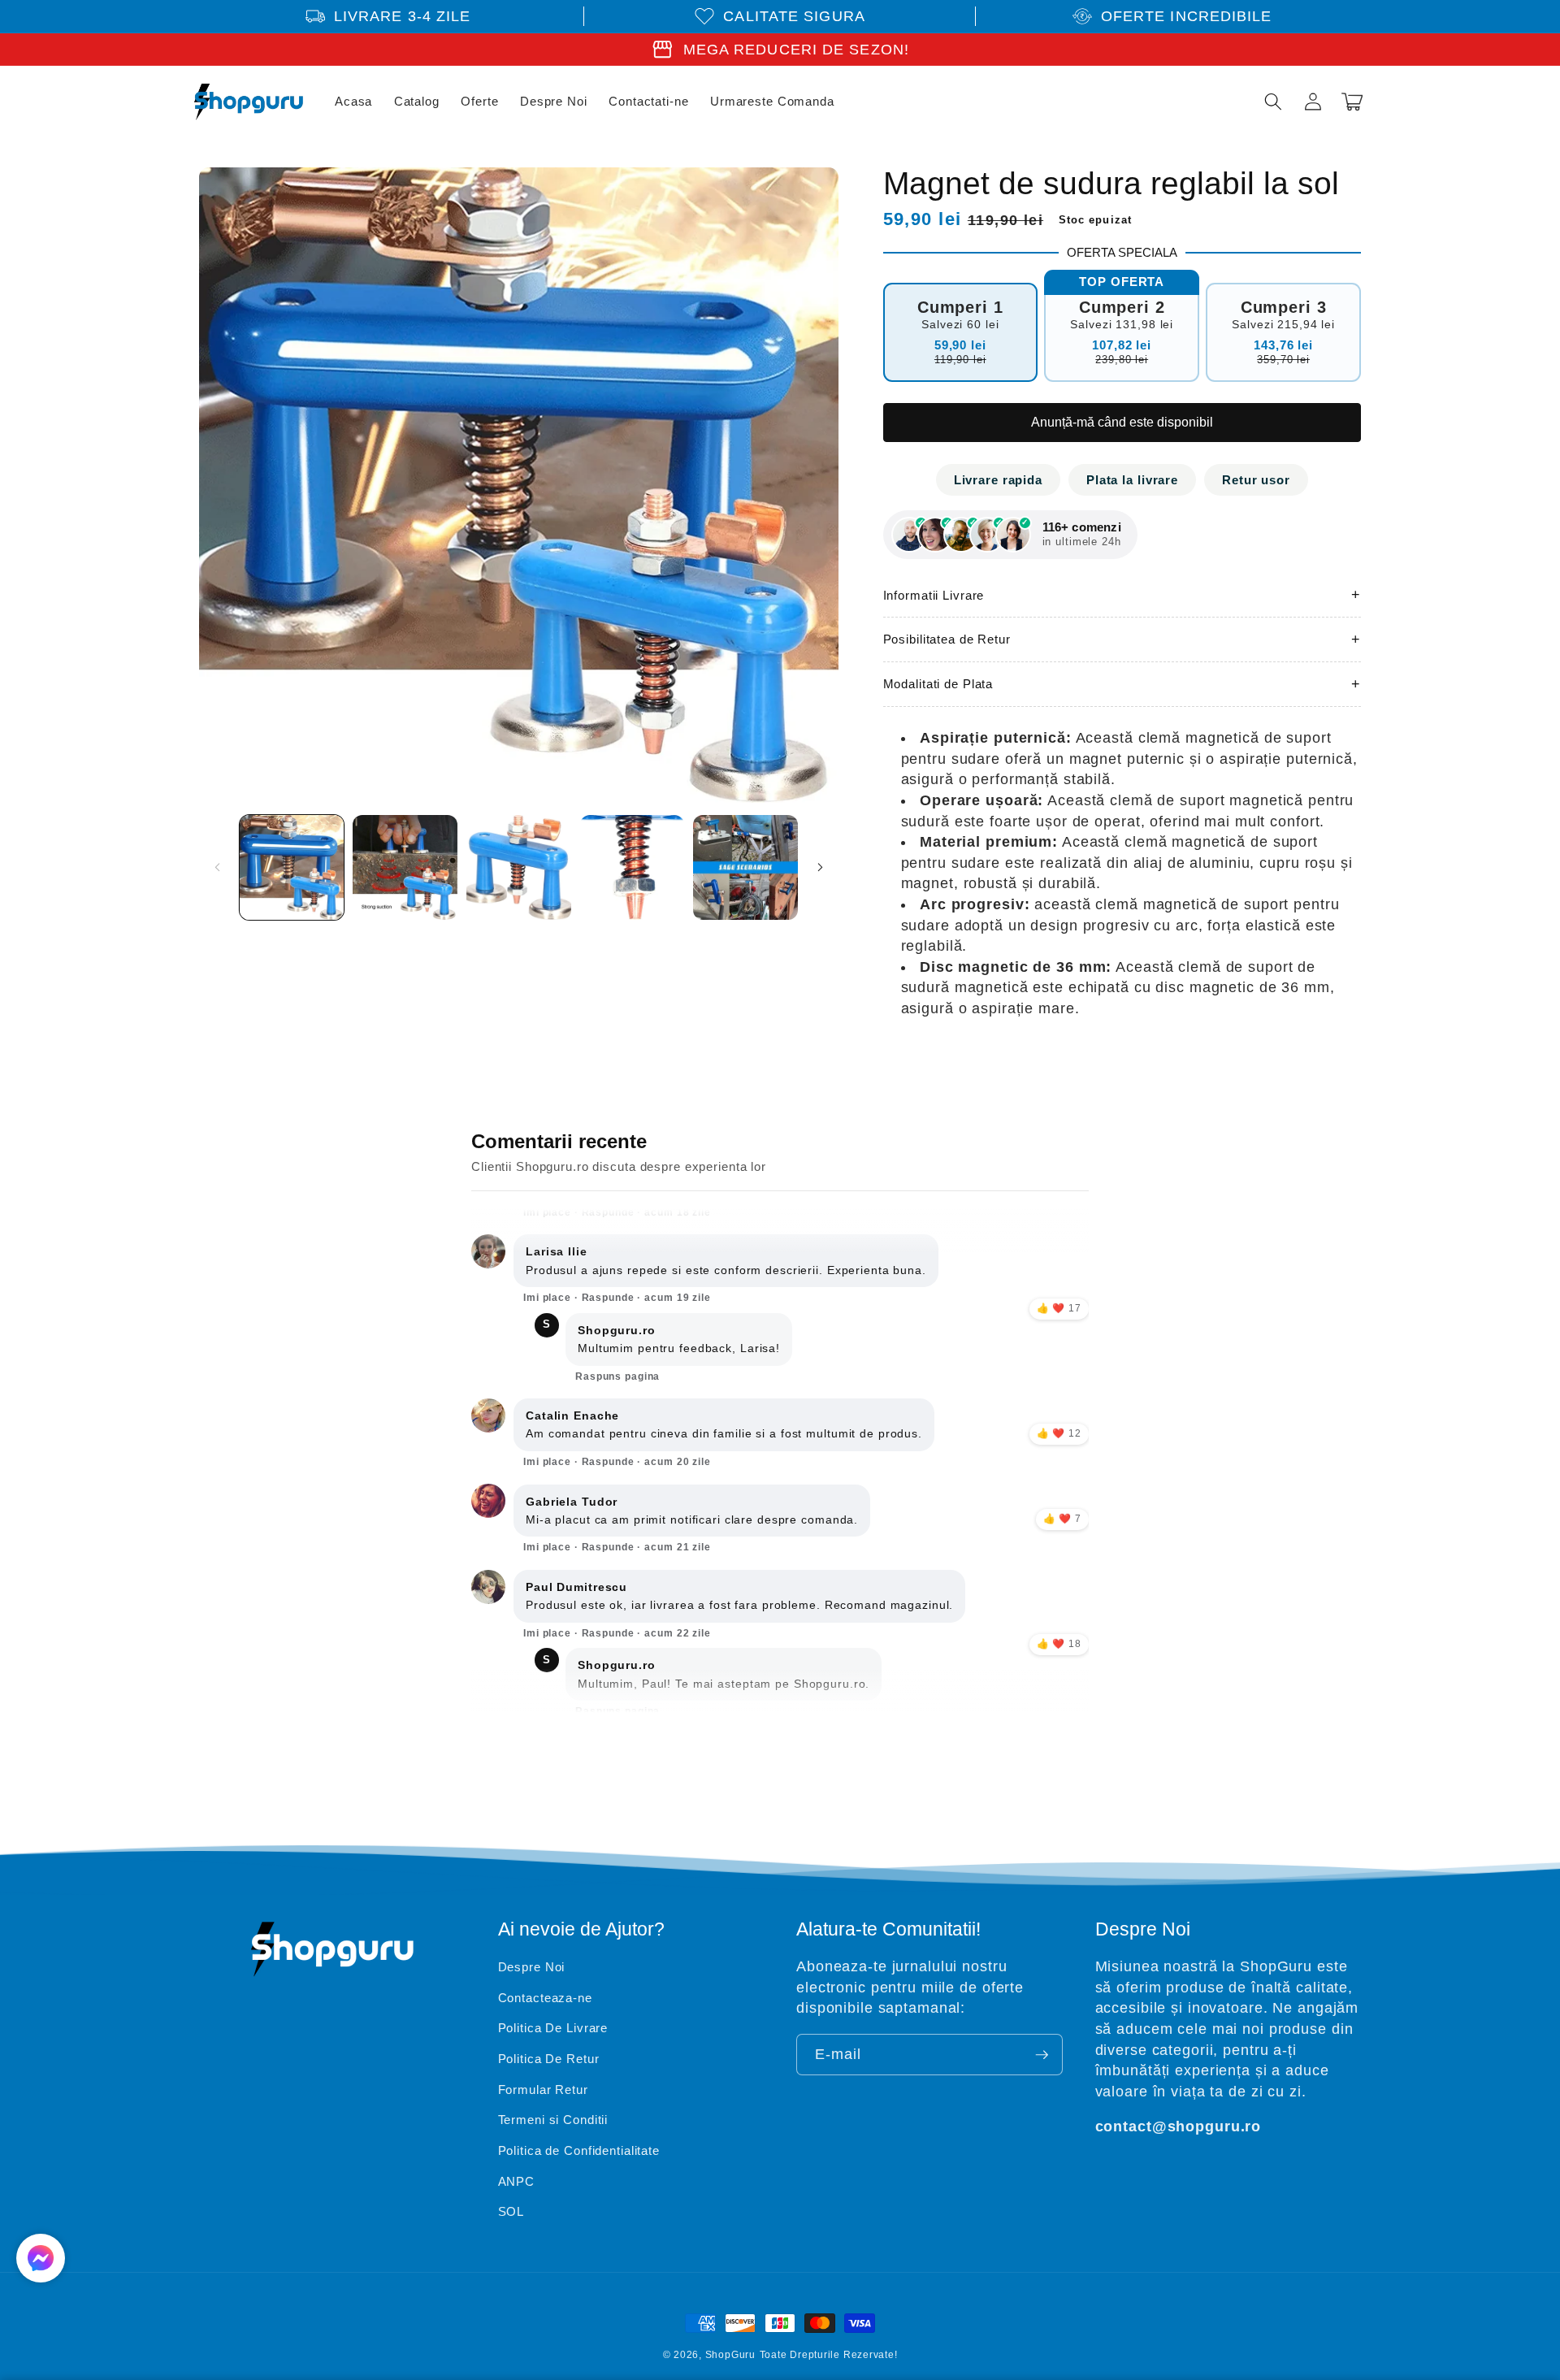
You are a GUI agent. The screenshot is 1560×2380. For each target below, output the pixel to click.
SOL (511, 2211)
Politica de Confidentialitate (579, 2150)
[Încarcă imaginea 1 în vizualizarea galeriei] (292, 867)
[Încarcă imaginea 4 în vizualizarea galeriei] (633, 867)
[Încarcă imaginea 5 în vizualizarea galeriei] (745, 867)
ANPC (517, 2181)
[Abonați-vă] (1042, 2055)
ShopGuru (730, 2355)
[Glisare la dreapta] (821, 867)
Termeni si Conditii (553, 2120)
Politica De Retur (549, 2059)
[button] (1273, 102)
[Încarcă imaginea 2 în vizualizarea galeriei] (405, 867)
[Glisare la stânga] (217, 867)
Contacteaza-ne (545, 1998)
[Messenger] (41, 2258)
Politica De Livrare (553, 2028)
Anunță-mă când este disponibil (1122, 422)
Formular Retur (543, 2090)
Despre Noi (532, 1967)
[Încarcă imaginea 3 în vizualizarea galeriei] (519, 867)
